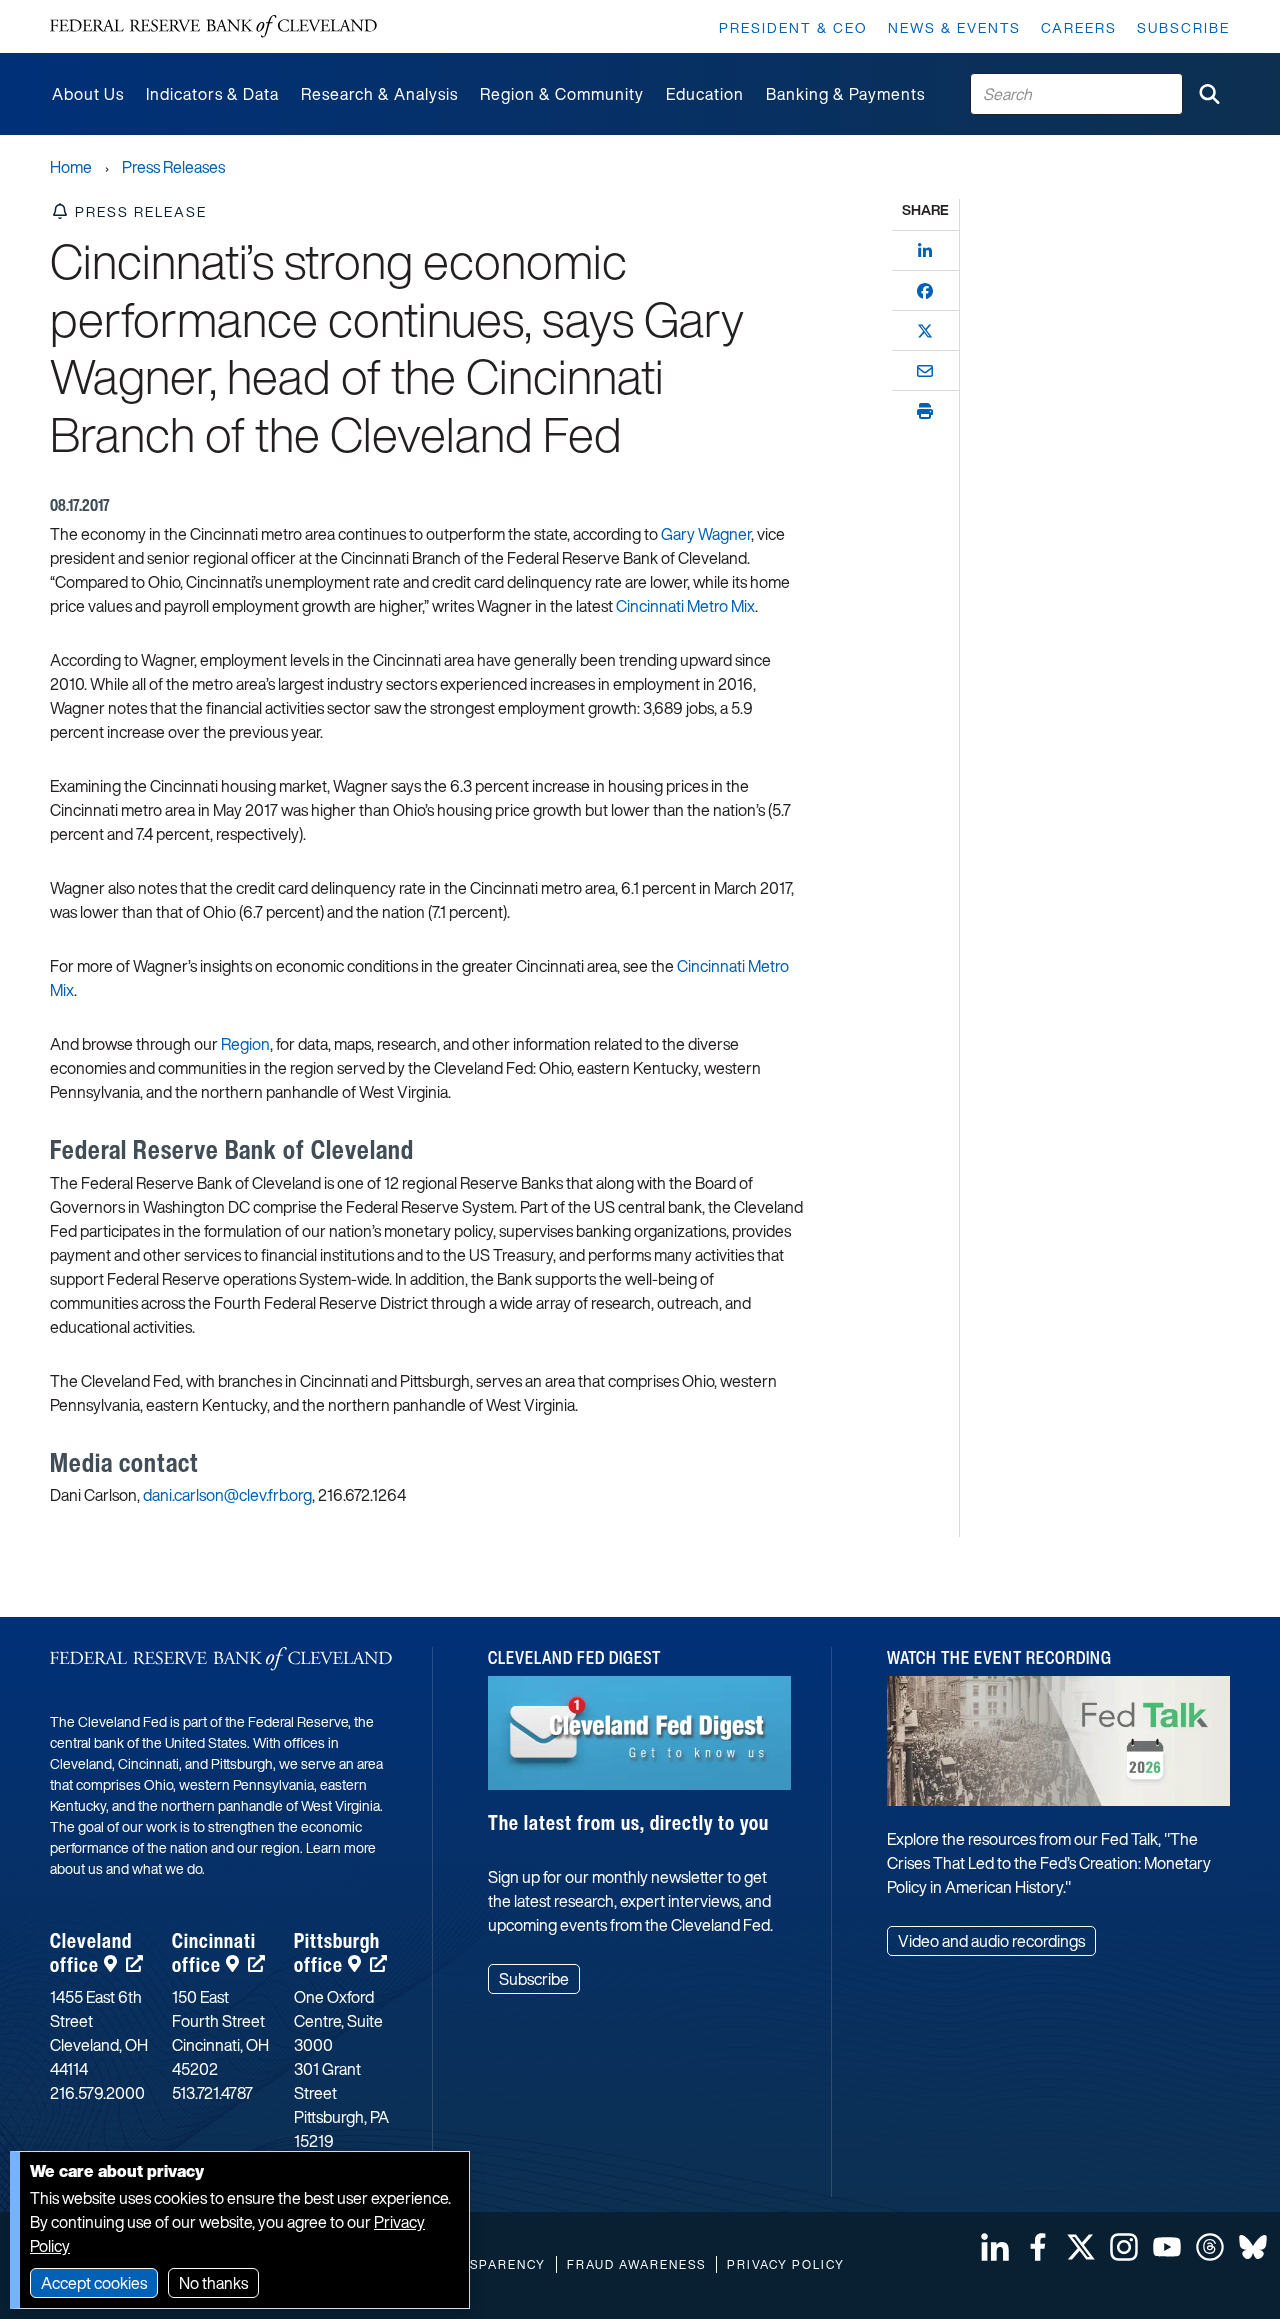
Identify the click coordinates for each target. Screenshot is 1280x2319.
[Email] (925, 371)
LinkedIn (995, 2247)
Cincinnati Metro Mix (685, 606)
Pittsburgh (337, 1952)
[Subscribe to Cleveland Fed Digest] (639, 1740)
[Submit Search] (1209, 94)
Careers (1079, 27)
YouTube (1167, 2247)
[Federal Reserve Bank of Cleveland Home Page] (213, 26)
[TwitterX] (925, 331)
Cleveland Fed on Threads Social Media (1210, 2247)
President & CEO (793, 27)
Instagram (1124, 2247)
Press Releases (173, 167)
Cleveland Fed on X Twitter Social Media (1081, 2247)
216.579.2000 (97, 2093)
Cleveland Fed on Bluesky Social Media (1253, 2247)
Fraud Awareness (636, 2264)
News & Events (954, 27)
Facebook (1038, 2247)
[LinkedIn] (925, 251)
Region (245, 1044)
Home (71, 167)
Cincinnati (214, 1952)
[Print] (925, 411)
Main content (97, 10)
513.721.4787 (212, 2093)
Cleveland (91, 1952)
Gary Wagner (706, 534)
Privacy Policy (786, 2264)
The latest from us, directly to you (628, 1822)
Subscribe (1183, 27)
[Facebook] (925, 291)
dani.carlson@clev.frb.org (227, 1495)
